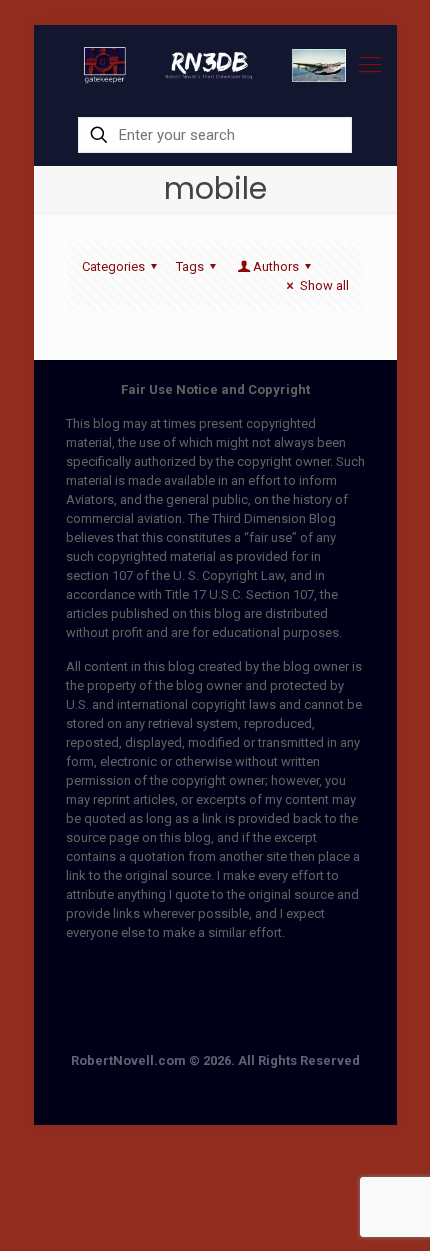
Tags (190, 266)
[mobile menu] (370, 65)
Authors (276, 266)
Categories (113, 266)
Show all (324, 285)
